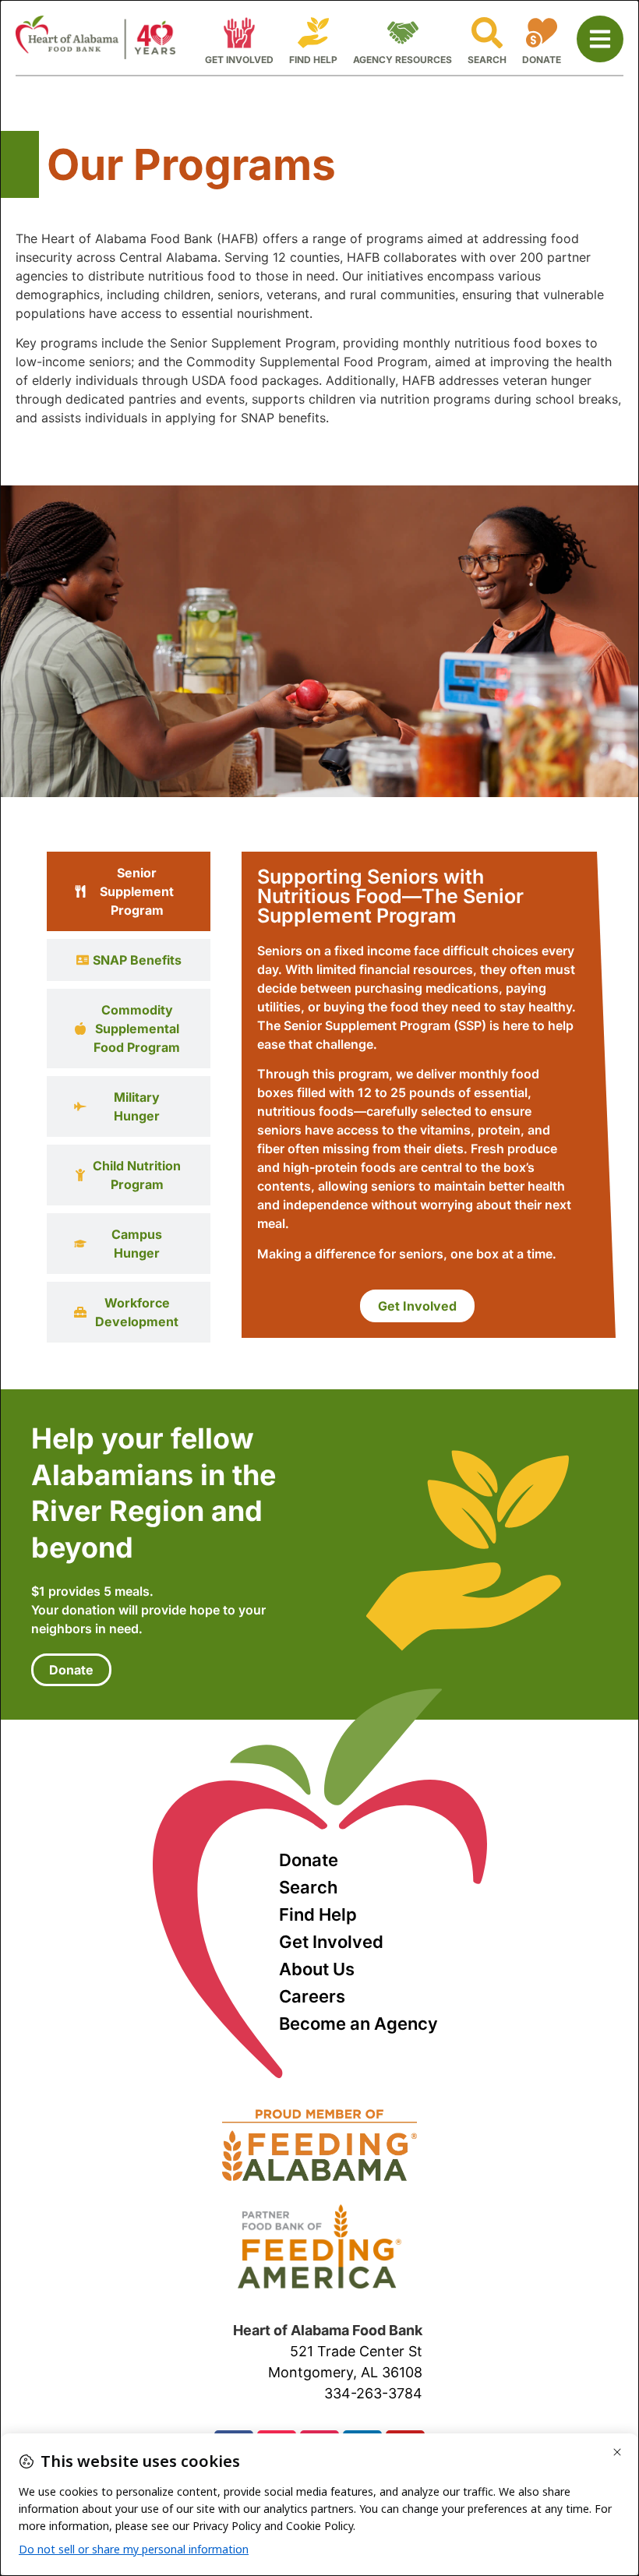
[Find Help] (313, 33)
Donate (309, 1860)
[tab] (129, 891)
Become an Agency (358, 2024)
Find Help (318, 1914)
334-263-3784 (373, 2393)
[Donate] (542, 33)
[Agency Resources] (403, 33)
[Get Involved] (239, 33)
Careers (312, 1996)
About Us (317, 1969)
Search (308, 1887)
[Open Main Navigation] (600, 39)
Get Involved (331, 1942)
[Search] (487, 33)
